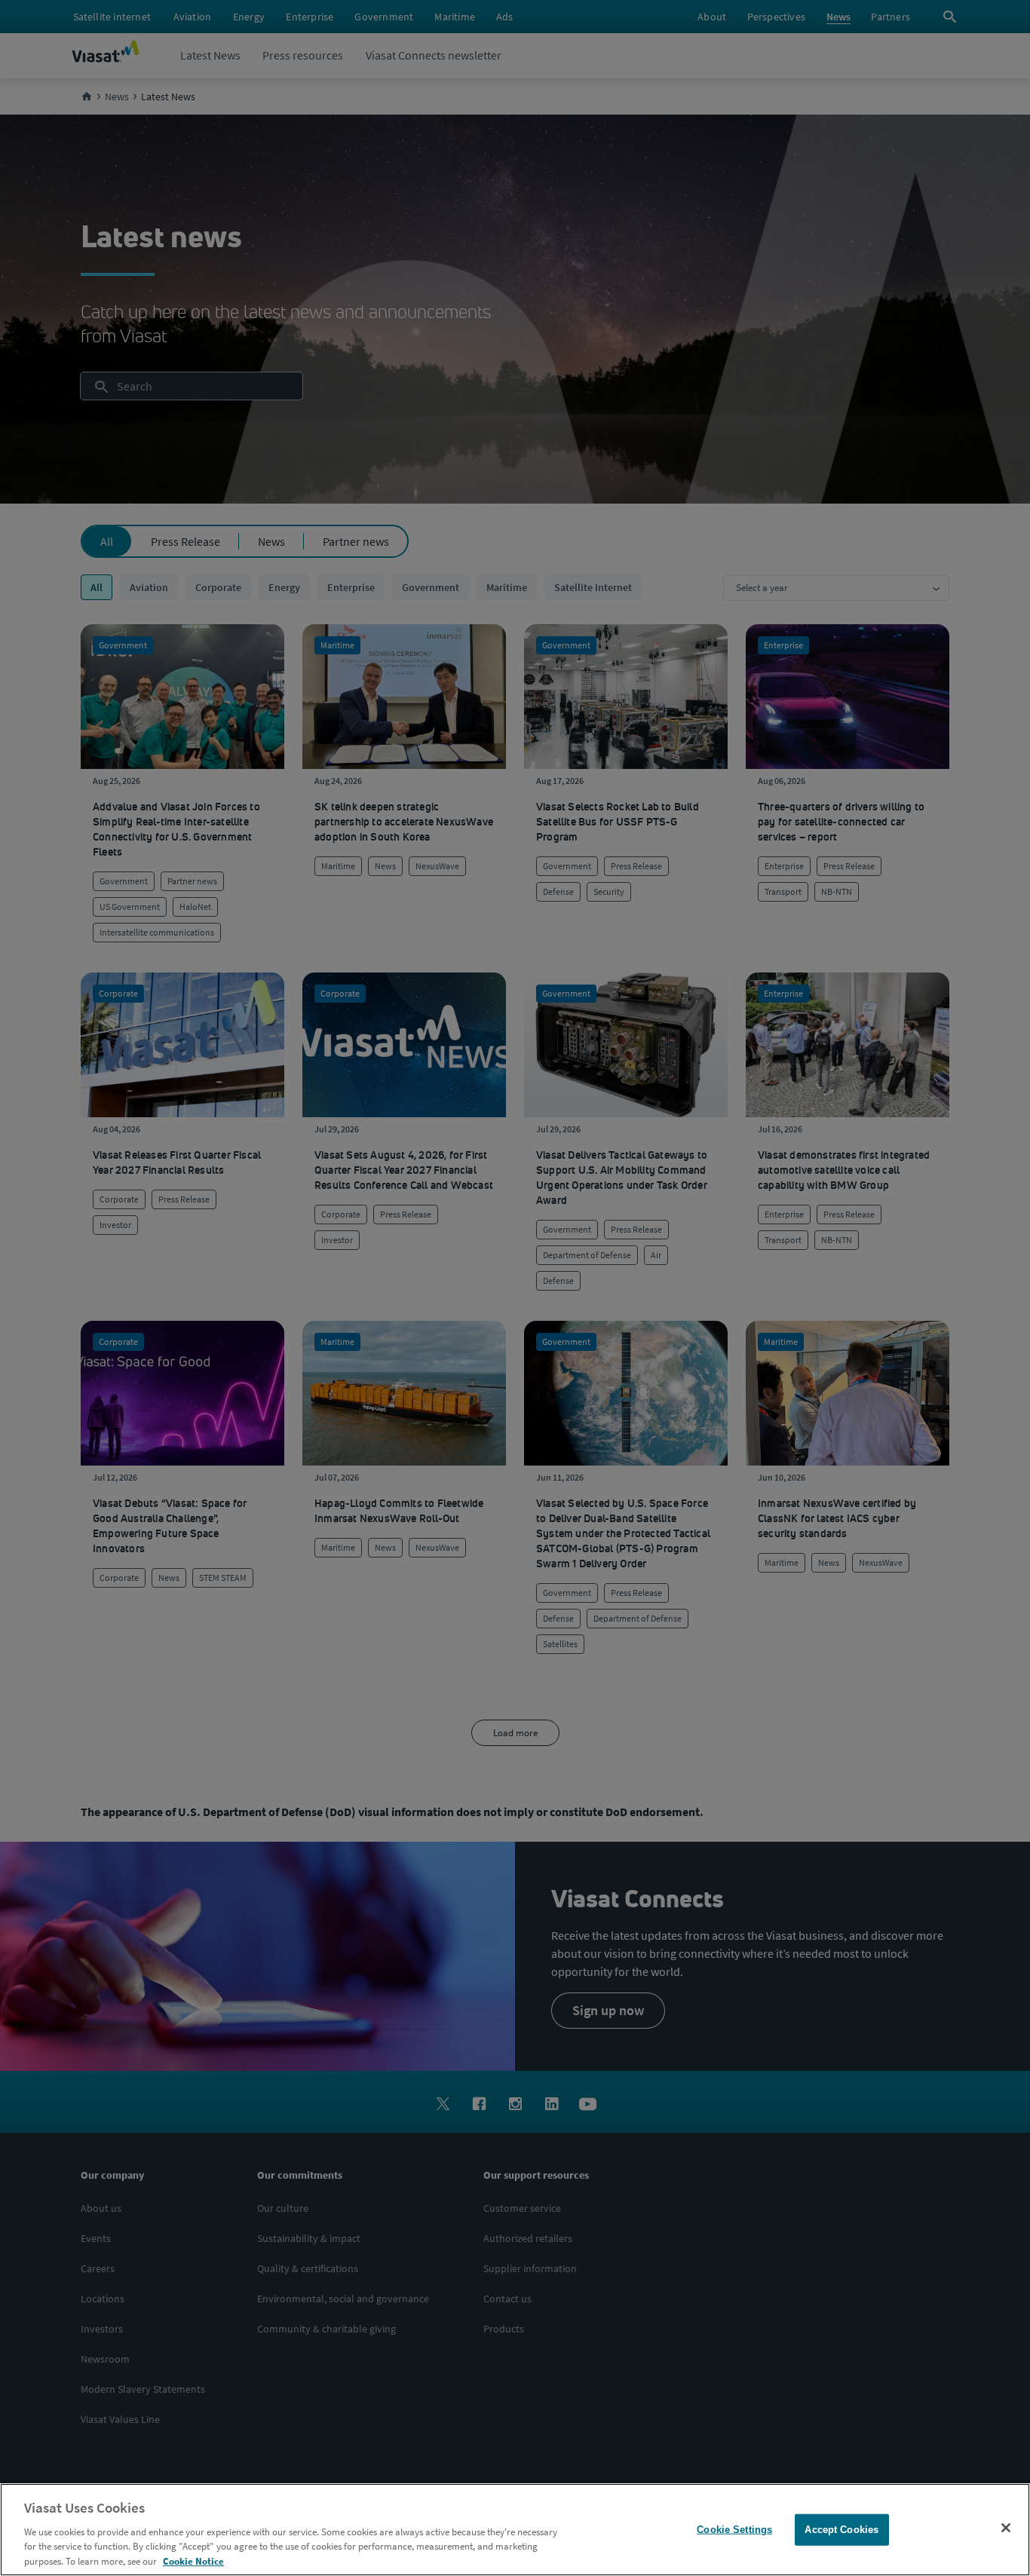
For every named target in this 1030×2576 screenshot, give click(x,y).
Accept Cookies (841, 2530)
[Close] (1006, 2528)
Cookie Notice (193, 2561)
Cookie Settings (734, 2530)
